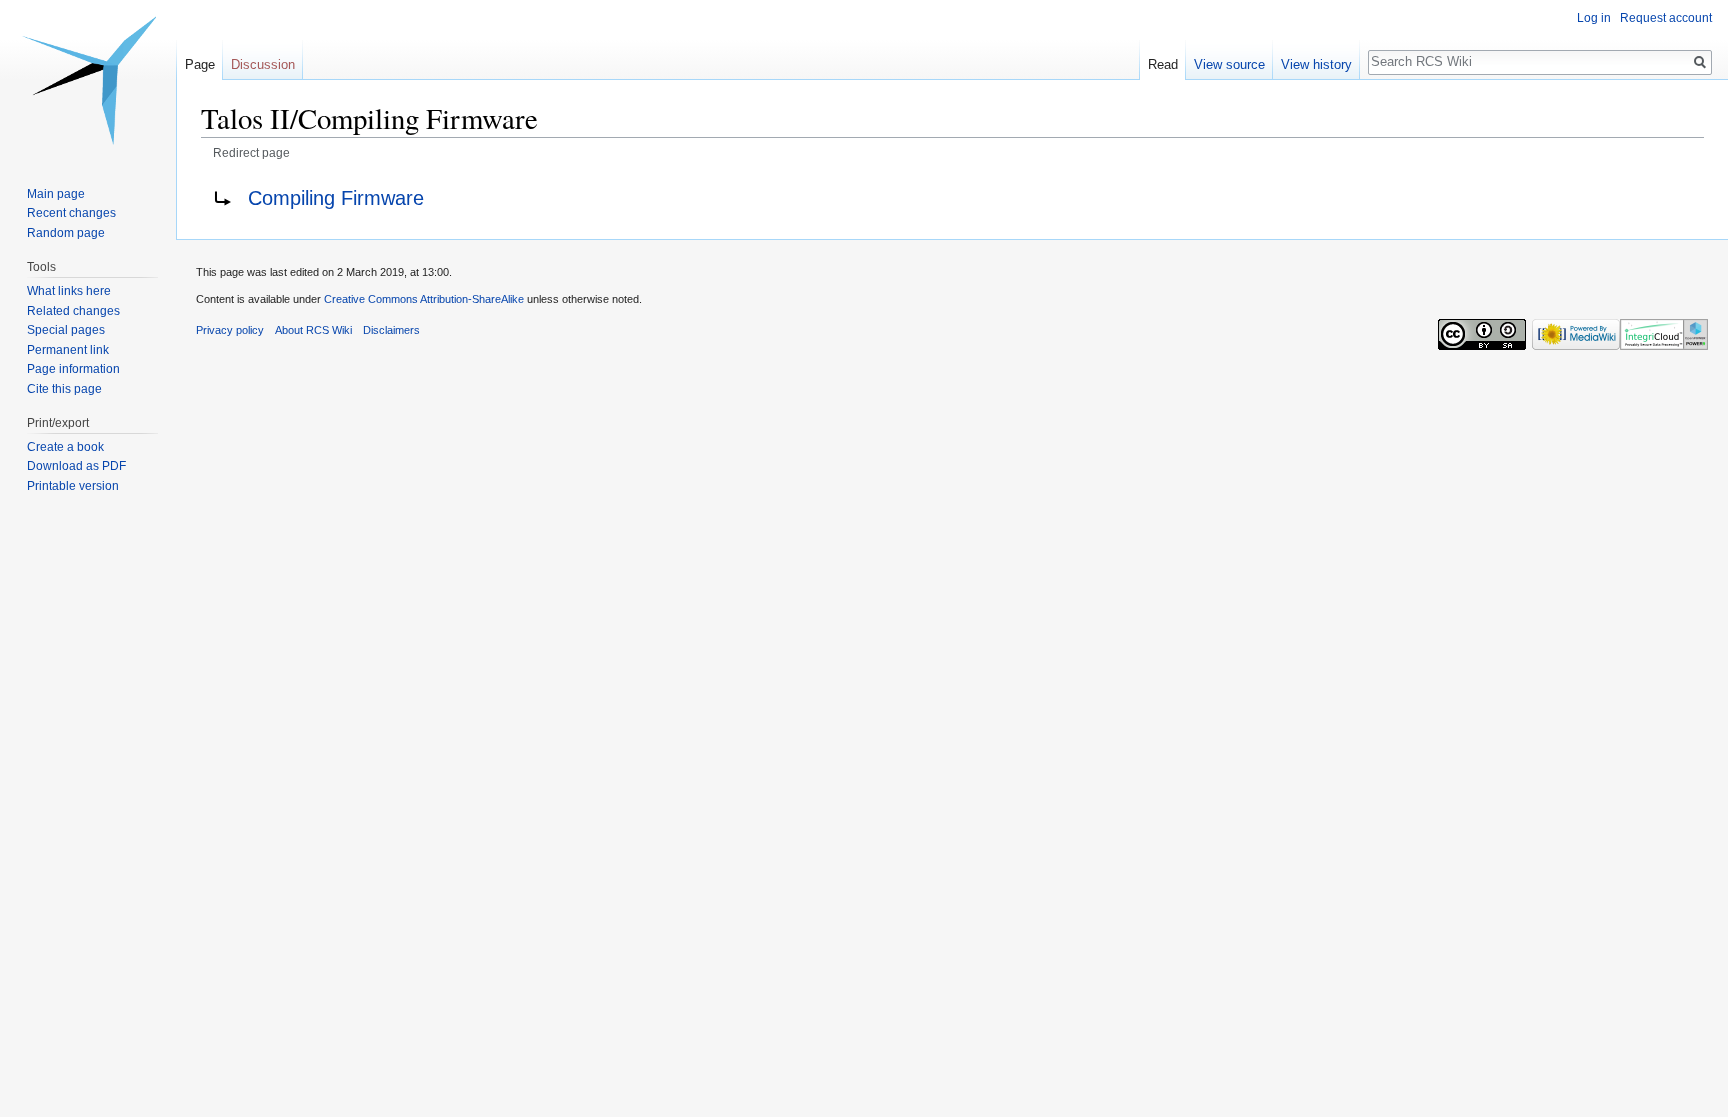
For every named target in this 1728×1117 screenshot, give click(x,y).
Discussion (263, 64)
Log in (1594, 18)
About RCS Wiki (313, 330)
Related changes (73, 311)
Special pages (66, 330)
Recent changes (71, 213)
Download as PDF (76, 466)
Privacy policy (230, 330)
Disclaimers (391, 330)
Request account (1666, 18)
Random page (66, 233)
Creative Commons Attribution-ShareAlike (424, 299)
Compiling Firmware (336, 198)
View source (1229, 64)
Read (1163, 64)
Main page (56, 194)
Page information (73, 369)
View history (1316, 64)
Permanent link (68, 350)
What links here (69, 291)
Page (200, 64)
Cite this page (64, 389)
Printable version (73, 486)
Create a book (65, 447)
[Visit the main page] (88, 80)
